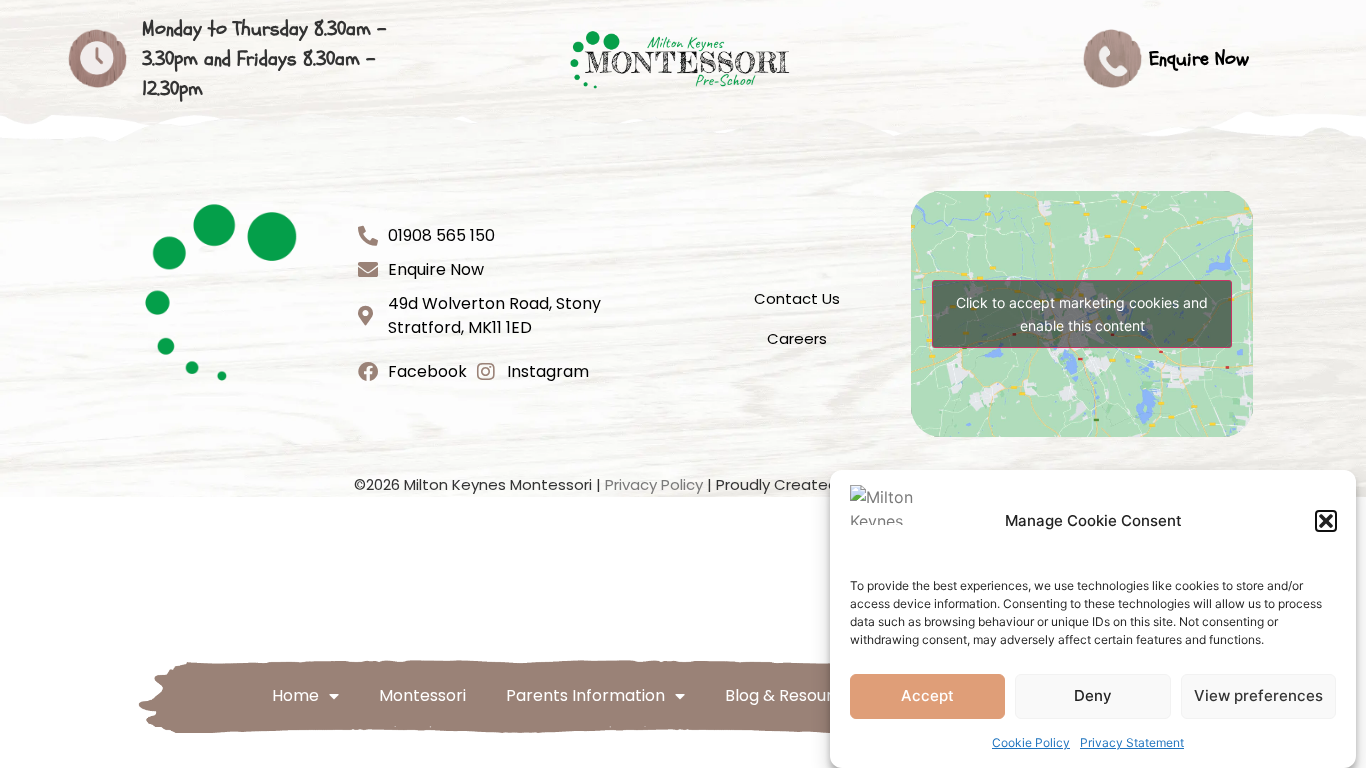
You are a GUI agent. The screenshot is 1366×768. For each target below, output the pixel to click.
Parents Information (585, 695)
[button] (1326, 521)
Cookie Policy (1031, 742)
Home (295, 695)
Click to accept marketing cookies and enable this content (1082, 314)
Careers (797, 338)
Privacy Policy (654, 484)
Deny (1093, 696)
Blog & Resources (793, 695)
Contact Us (797, 298)
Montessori (422, 695)
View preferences (1258, 696)
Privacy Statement (1132, 742)
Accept (927, 696)
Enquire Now (1199, 58)
